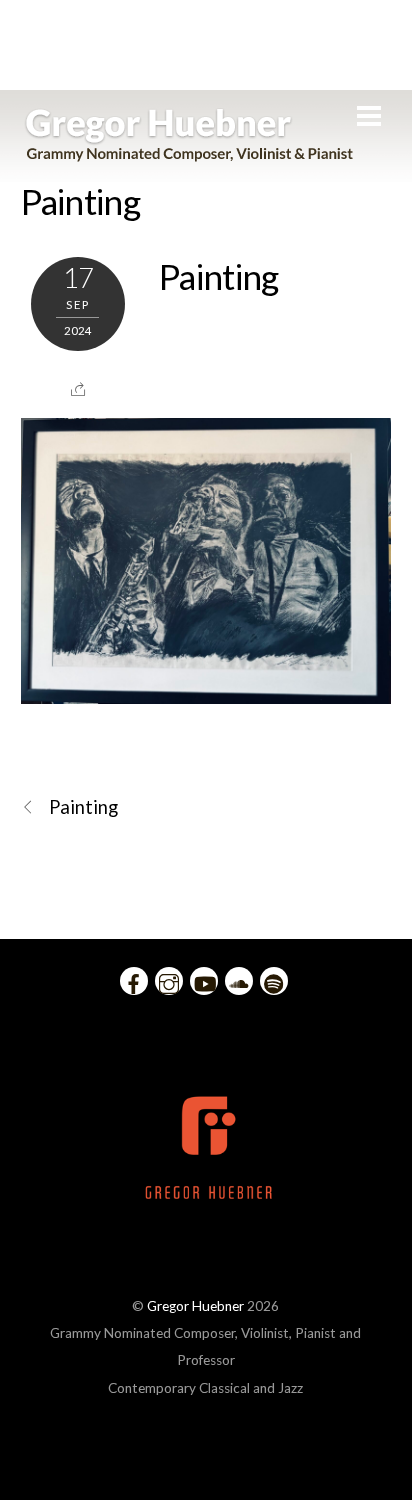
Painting (80, 201)
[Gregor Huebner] (189, 152)
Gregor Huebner (195, 1306)
